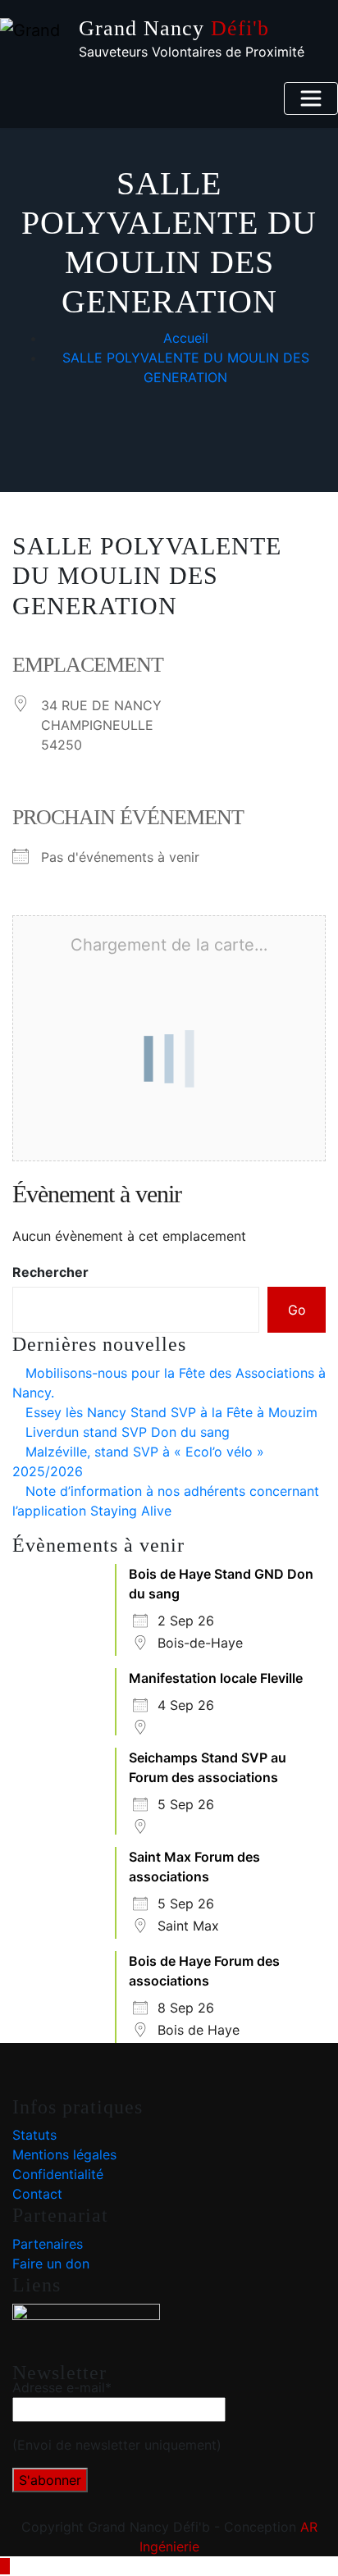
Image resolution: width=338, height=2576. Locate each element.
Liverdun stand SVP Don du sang (128, 1432)
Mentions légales (64, 2154)
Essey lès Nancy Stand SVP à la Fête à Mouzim (171, 1412)
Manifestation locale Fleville (216, 1678)
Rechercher (50, 1272)
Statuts (34, 2135)
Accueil (186, 338)
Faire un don (51, 2264)
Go (297, 1310)
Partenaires (48, 2244)
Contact (37, 2194)
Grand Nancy (174, 28)
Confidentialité (58, 2174)
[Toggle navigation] (311, 98)
